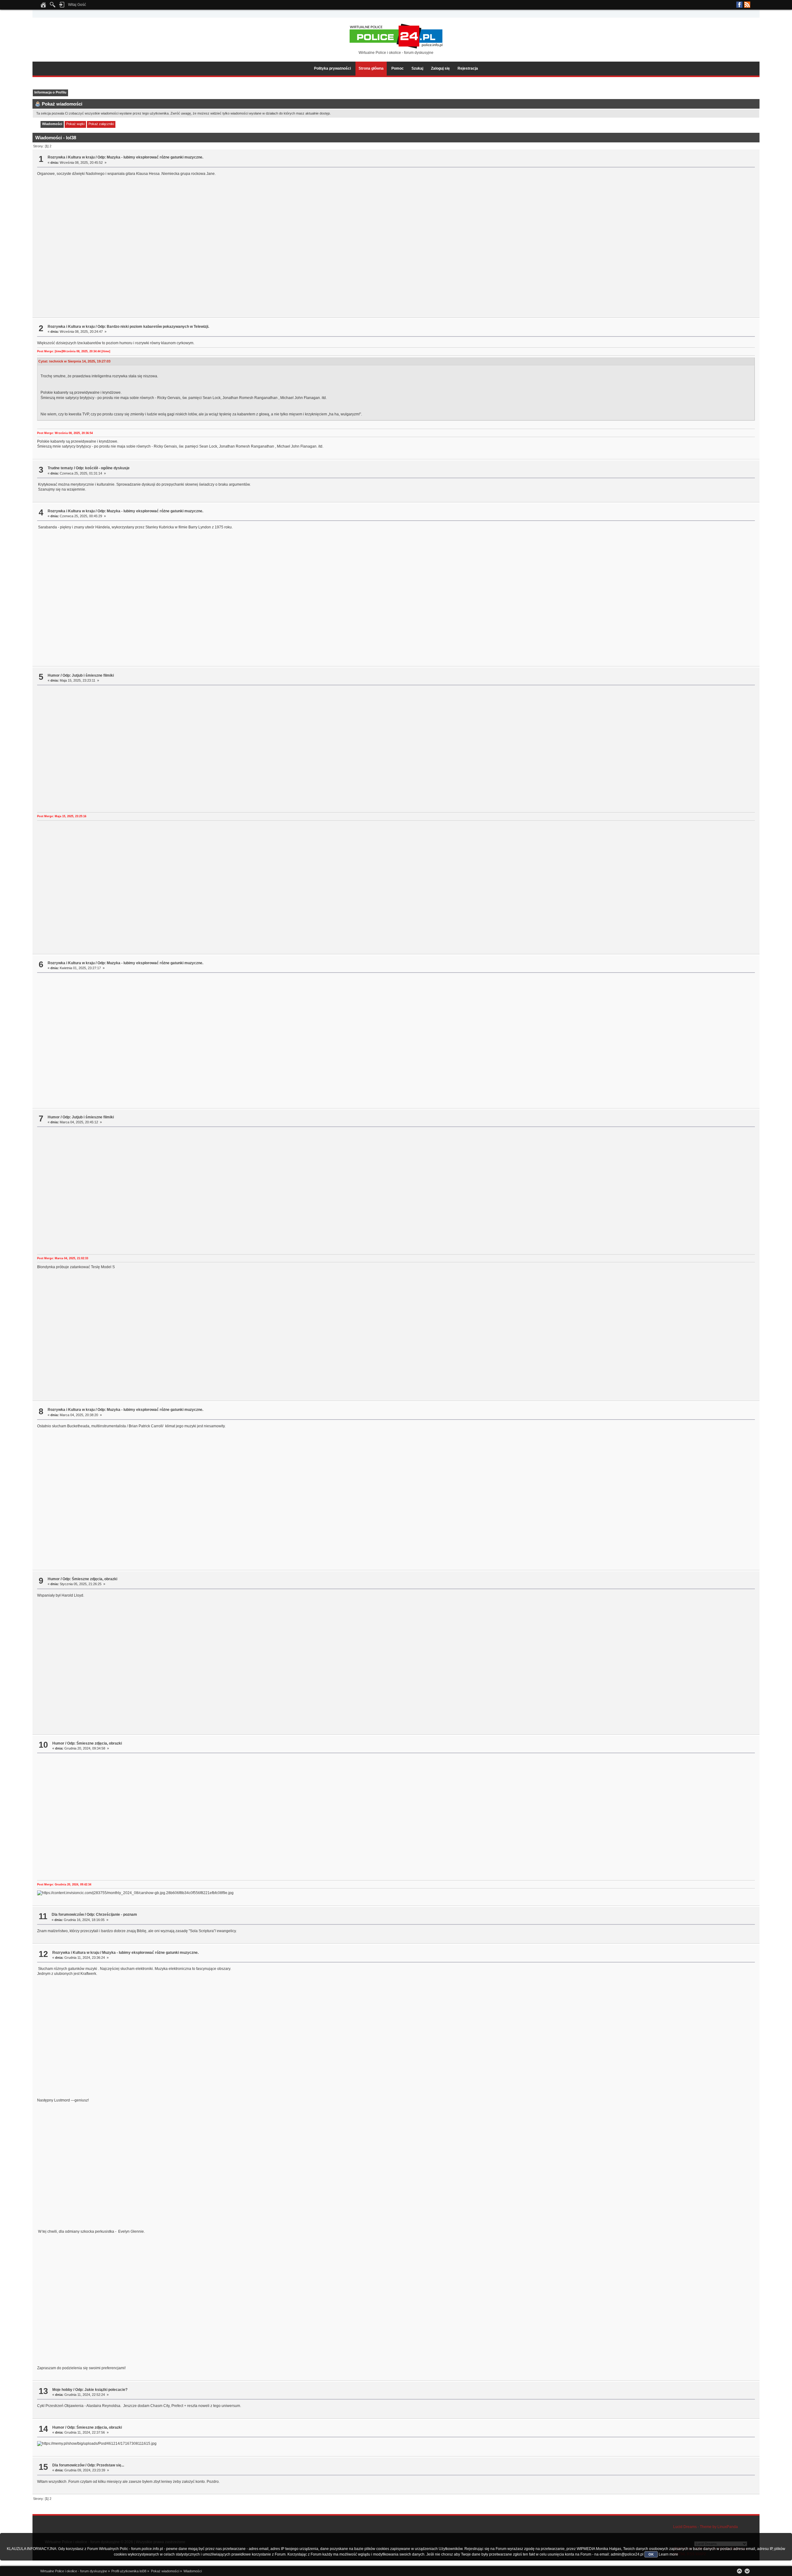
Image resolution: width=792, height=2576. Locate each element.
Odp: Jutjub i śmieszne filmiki (88, 675)
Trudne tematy (60, 468)
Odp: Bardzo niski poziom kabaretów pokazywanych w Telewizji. (153, 327)
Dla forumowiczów (68, 1915)
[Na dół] (747, 2571)
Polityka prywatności (332, 68)
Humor (54, 675)
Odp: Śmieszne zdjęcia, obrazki (90, 1579)
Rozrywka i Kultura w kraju (71, 157)
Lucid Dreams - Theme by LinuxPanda (706, 2527)
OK (651, 2554)
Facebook (739, 5)
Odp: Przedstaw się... (106, 2465)
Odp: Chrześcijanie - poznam (112, 1915)
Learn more (668, 2554)
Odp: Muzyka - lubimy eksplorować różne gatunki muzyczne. (150, 157)
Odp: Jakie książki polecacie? (101, 2390)
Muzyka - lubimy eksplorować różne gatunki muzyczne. (150, 1953)
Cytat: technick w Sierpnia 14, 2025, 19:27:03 (74, 361)
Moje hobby (62, 2390)
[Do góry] (739, 2571)
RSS (747, 5)
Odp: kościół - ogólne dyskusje (103, 468)
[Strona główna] (43, 7)
